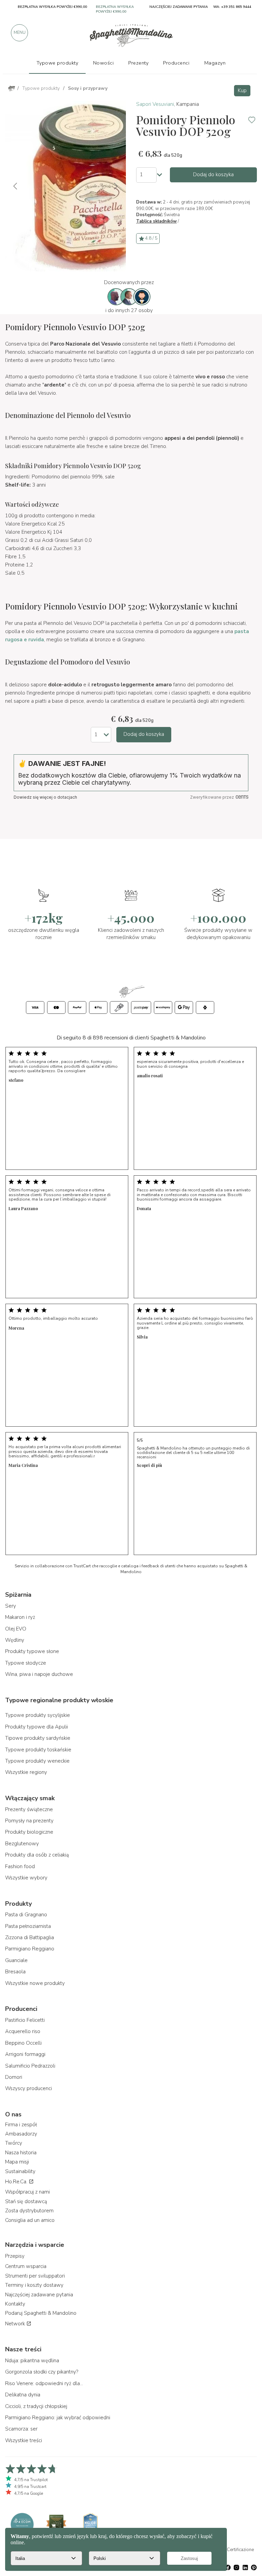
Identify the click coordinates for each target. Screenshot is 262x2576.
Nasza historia (21, 2153)
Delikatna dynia (23, 2395)
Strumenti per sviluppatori (35, 2276)
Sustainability (20, 2171)
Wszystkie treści (24, 2440)
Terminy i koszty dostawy (34, 2285)
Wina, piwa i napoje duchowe (39, 1674)
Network (16, 2324)
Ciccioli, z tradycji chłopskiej (36, 2406)
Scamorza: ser (21, 2429)
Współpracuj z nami (27, 2192)
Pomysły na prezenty (29, 1821)
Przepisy (15, 2256)
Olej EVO (16, 1629)
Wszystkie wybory (26, 1878)
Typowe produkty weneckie (37, 1761)
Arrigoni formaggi (25, 2054)
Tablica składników (156, 221)
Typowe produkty (57, 63)
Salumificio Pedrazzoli (30, 2066)
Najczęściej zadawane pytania (39, 2295)
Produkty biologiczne (29, 1832)
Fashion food (20, 1866)
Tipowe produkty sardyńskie (38, 1738)
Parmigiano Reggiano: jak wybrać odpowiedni (58, 2418)
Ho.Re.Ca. (17, 2182)
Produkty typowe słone (32, 1651)
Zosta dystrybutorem (29, 2211)
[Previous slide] (16, 186)
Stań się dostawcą (26, 2201)
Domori (14, 2077)
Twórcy (14, 2143)
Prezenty (138, 63)
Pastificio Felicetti (25, 2020)
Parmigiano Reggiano (30, 1949)
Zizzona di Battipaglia (30, 1937)
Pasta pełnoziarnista (28, 1926)
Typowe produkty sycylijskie (38, 1715)
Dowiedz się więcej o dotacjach (45, 797)
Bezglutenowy (22, 1844)
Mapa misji (17, 2162)
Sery (11, 1606)
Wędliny (15, 1640)
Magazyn (215, 63)
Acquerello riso (23, 2031)
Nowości (104, 63)
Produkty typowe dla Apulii (37, 1727)
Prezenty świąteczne (29, 1809)
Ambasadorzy (21, 2134)
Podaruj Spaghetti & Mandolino (41, 2313)
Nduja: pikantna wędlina (32, 2361)
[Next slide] (115, 186)
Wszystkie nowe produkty (35, 1983)
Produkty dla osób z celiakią (37, 1855)
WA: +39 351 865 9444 (232, 7)
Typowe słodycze (26, 1663)
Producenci (176, 63)
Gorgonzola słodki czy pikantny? (42, 2372)
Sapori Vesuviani (155, 104)
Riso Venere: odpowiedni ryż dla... (44, 2383)
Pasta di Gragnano (26, 1915)
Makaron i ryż (20, 1617)
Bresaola (15, 1972)
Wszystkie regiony (26, 1772)
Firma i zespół (21, 2125)
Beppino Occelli (23, 2043)
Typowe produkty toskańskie (38, 1750)
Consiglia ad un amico (30, 2220)
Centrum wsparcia (26, 2266)
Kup (242, 90)
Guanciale (16, 1960)
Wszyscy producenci (28, 2088)
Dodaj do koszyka (213, 174)
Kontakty (15, 2304)
